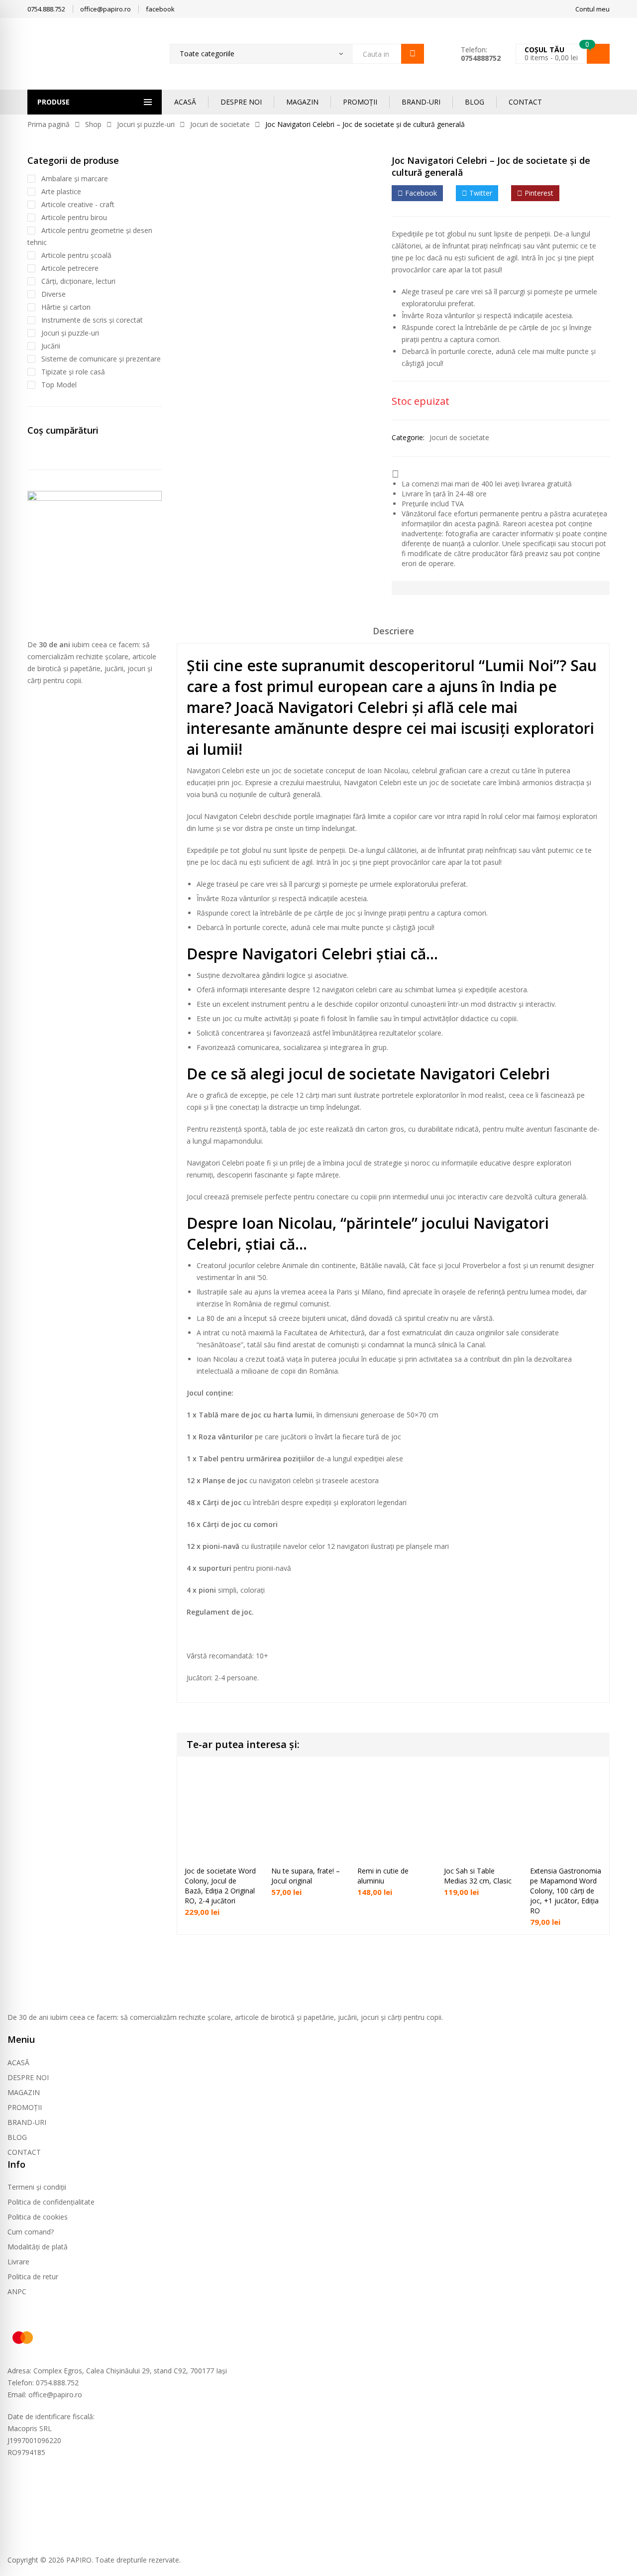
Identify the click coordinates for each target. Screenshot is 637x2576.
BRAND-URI (421, 102)
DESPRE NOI (241, 102)
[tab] (393, 634)
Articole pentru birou (74, 217)
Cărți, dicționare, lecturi (78, 281)
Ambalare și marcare (75, 178)
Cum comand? (31, 2232)
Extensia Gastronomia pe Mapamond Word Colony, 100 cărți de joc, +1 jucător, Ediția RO (566, 1891)
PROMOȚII (360, 102)
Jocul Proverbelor (473, 1265)
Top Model (59, 385)
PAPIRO (79, 2560)
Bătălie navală (382, 1265)
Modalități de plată (38, 2247)
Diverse (53, 294)
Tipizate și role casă (73, 372)
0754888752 (481, 58)
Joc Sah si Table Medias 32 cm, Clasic (478, 1876)
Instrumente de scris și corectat (92, 320)
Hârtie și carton (66, 307)
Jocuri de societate (220, 124)
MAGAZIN (302, 102)
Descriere (393, 631)
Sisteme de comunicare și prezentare (101, 359)
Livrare (18, 2262)
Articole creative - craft (78, 204)
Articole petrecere (70, 268)
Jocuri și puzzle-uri (146, 124)
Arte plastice (61, 191)
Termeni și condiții (37, 2187)
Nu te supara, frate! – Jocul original (306, 1876)
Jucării (51, 346)
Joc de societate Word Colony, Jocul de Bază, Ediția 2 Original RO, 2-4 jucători (220, 1886)
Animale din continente (319, 1265)
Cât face (423, 1265)
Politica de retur (33, 2277)
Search (413, 54)
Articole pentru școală (76, 255)
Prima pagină (49, 124)
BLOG (475, 102)
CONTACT (525, 102)
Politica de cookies (38, 2217)
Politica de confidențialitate (51, 2202)
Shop (93, 124)
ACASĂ (185, 102)
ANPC (17, 2291)
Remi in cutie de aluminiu (383, 1876)
